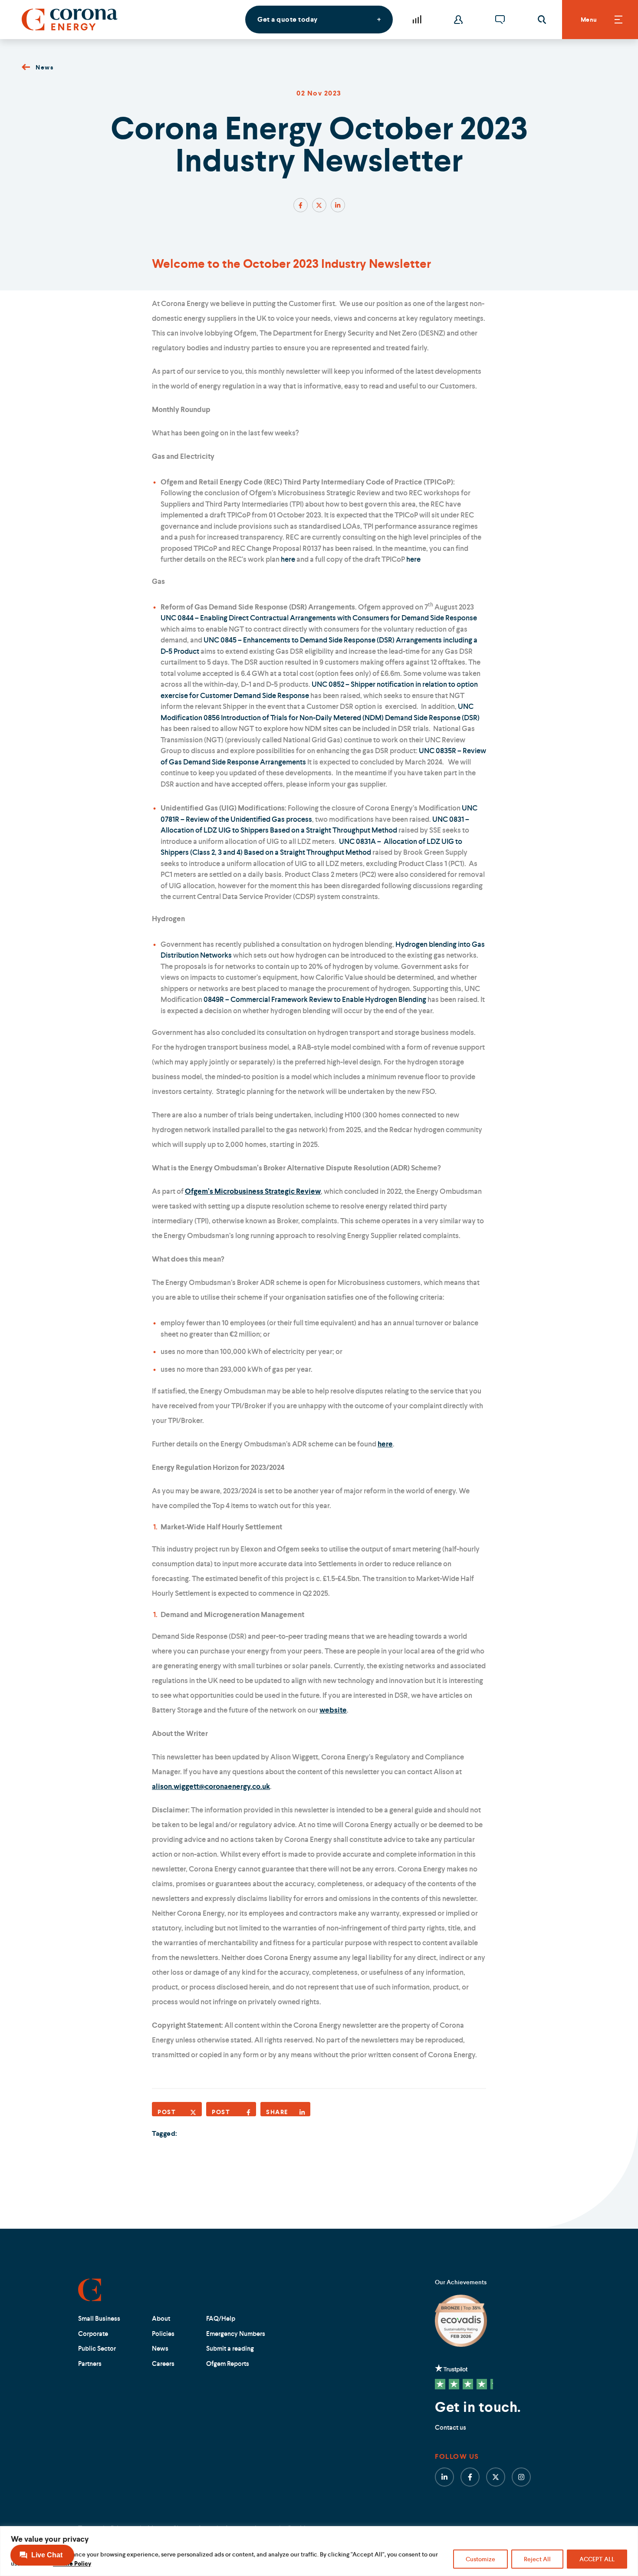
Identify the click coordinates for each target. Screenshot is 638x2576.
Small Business (99, 2318)
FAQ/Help (221, 2318)
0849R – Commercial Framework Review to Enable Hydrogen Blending (316, 999)
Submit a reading (230, 2348)
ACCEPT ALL (597, 2559)
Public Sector (97, 2348)
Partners (90, 2364)
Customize (480, 2559)
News (44, 67)
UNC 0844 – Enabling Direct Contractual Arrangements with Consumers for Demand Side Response (319, 618)
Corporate (93, 2334)
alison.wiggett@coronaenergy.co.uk (211, 1786)
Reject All (537, 2559)
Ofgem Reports (228, 2364)
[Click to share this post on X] (319, 205)
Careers (163, 2364)
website (333, 1710)
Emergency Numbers (236, 2334)
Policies (163, 2334)
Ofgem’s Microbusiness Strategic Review (253, 1191)
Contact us (451, 2427)
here (288, 559)
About (161, 2318)
